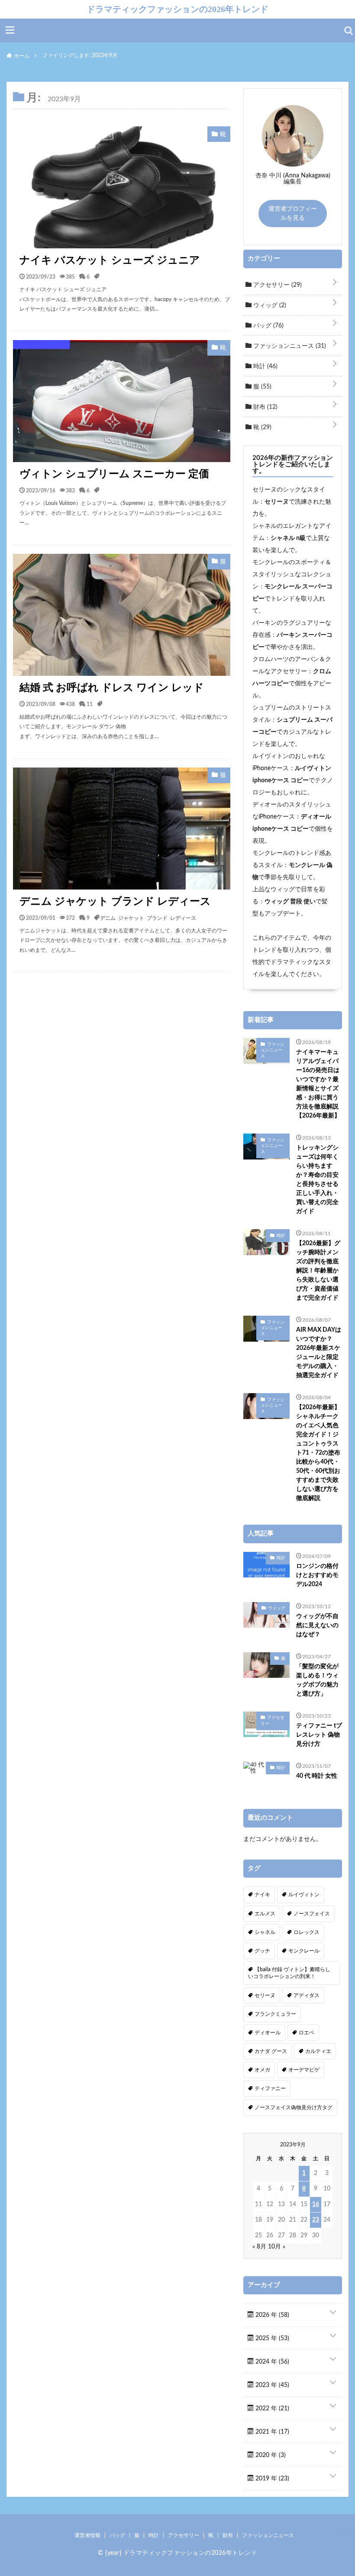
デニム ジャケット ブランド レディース (115, 902)
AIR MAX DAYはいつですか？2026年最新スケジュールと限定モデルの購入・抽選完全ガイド (319, 1353)
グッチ (262, 1951)
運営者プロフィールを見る (293, 214)
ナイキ (262, 1895)
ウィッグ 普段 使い (290, 902)
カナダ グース (271, 2051)
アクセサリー (277, 285)
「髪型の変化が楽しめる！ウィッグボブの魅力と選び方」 (317, 1680)
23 (316, 2220)
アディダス (307, 1995)
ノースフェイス (312, 1914)
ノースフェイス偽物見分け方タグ (294, 2107)
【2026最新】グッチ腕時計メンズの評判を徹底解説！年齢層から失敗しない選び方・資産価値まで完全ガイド (318, 1271)
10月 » (277, 2247)
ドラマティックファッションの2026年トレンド (177, 9)
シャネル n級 (288, 538)
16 (316, 2204)
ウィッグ (269, 305)
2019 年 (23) (271, 2479)
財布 (265, 407)
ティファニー (270, 2088)
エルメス (265, 1914)
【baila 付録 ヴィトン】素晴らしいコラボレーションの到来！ (289, 1973)
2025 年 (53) (271, 2338)
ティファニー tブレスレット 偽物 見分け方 (319, 1735)
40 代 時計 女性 (317, 1776)
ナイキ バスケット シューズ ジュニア (110, 260)
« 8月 (259, 2247)
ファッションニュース (289, 346)
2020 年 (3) (270, 2455)
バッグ (268, 326)
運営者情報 (87, 2535)
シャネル (265, 1932)
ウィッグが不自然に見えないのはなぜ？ (317, 1625)
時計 (265, 366)
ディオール (268, 2033)
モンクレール (304, 1951)
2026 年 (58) (271, 2315)
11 (90, 704)
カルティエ (318, 2051)
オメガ (262, 2070)
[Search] (349, 31)
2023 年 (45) (271, 2385)
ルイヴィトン (304, 1895)
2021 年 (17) (271, 2432)
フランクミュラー (275, 2014)
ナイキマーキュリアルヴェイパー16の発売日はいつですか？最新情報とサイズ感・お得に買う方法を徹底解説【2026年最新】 (318, 1084)
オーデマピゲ (304, 2070)
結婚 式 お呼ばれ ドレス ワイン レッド (112, 688)
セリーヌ (277, 502)
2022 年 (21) (271, 2409)
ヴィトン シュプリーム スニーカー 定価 (114, 474)
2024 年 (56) (271, 2362)
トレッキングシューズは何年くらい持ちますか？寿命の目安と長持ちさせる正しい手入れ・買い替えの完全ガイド (317, 1180)
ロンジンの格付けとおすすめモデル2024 (317, 1575)
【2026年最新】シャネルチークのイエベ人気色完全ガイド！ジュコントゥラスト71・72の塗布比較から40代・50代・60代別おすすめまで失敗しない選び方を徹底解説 (318, 1453)
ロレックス (307, 1932)
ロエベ (307, 2033)
